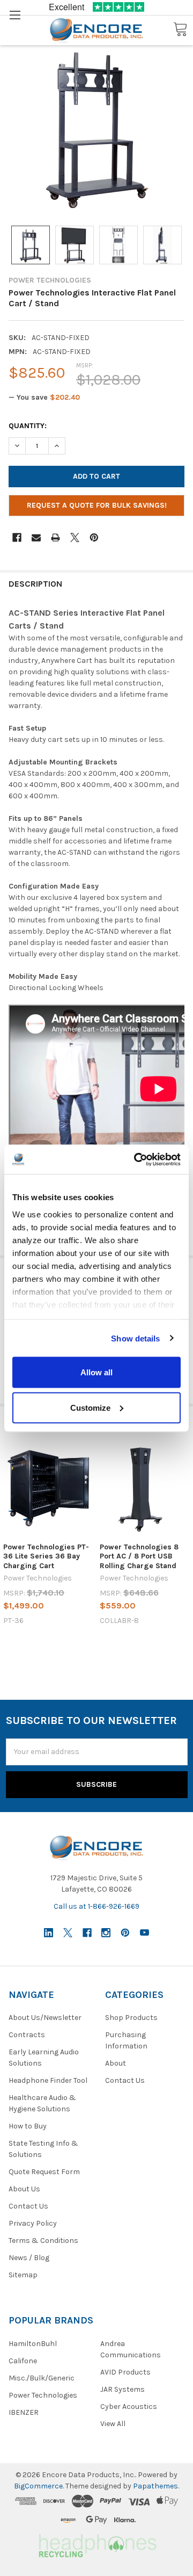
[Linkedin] (49, 1933)
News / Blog (29, 2258)
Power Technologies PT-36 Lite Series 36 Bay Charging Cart (46, 1556)
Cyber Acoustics (129, 2407)
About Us (24, 2189)
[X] (75, 537)
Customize (90, 1407)
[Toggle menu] (15, 15)
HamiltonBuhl (33, 2344)
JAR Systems (123, 2389)
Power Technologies (43, 2395)
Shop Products (131, 2018)
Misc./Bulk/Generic (42, 2378)
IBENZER (24, 2412)
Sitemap (23, 2275)
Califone (23, 2361)
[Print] (55, 537)
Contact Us (28, 2206)
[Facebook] (17, 537)
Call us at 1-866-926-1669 (96, 1906)
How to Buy (28, 2126)
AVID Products (125, 2372)
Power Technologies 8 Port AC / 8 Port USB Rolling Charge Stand (139, 1556)
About (116, 2063)
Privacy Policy (33, 2223)
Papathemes (155, 2486)
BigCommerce (38, 2486)
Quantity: (28, 426)
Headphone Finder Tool (48, 2080)
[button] (96, 2544)
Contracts (27, 2035)
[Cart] (180, 30)
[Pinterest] (94, 537)
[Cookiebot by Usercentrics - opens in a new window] (136, 1159)
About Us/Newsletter (45, 2018)
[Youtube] (144, 1933)
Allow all (96, 1372)
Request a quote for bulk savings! (97, 505)
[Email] (36, 537)
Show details (135, 1338)
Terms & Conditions (43, 2241)
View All (113, 2424)
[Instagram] (106, 1933)
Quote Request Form (44, 2172)
